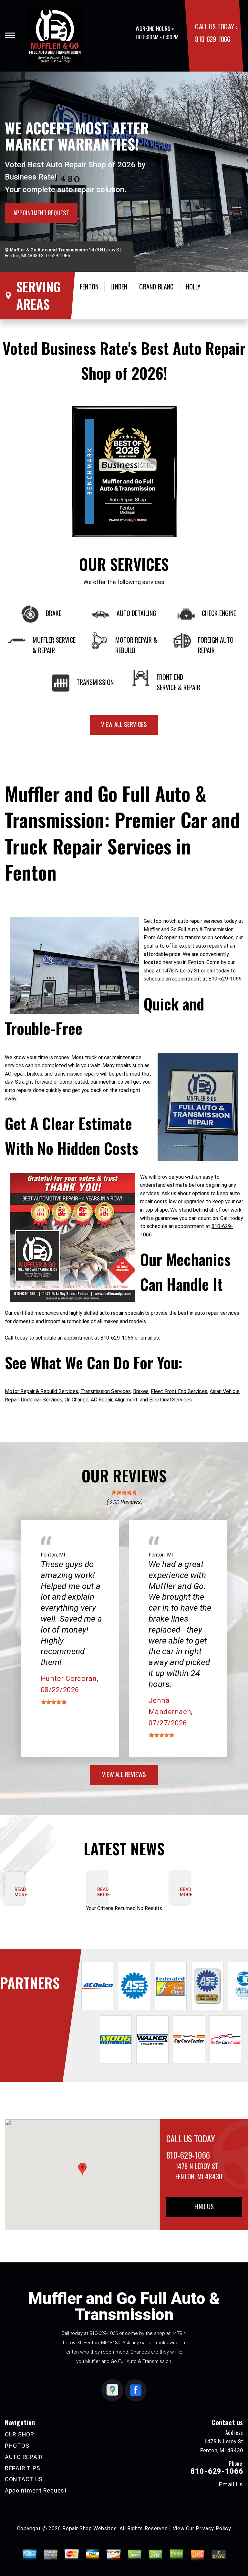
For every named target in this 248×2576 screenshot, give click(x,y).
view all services (124, 724)
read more (21, 1892)
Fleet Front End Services (179, 1391)
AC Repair (102, 1400)
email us (150, 1338)
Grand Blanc (156, 287)
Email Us (231, 2484)
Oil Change (77, 1400)
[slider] (124, 1492)
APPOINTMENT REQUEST (41, 212)
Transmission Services (106, 1391)
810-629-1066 (212, 39)
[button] (82, 2169)
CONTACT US (24, 2479)
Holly (193, 287)
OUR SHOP (20, 2434)
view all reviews (124, 1774)
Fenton (89, 287)
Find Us (204, 2206)
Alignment (126, 1400)
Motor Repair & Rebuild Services (41, 1391)
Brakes (141, 1391)
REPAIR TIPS (23, 2468)
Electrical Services (170, 1400)
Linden (119, 287)
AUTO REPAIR (24, 2457)
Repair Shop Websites (89, 2528)
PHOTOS (17, 2446)
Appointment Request (36, 2490)
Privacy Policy (213, 2528)
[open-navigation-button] (10, 35)
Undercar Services (42, 1400)
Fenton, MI (53, 1555)
